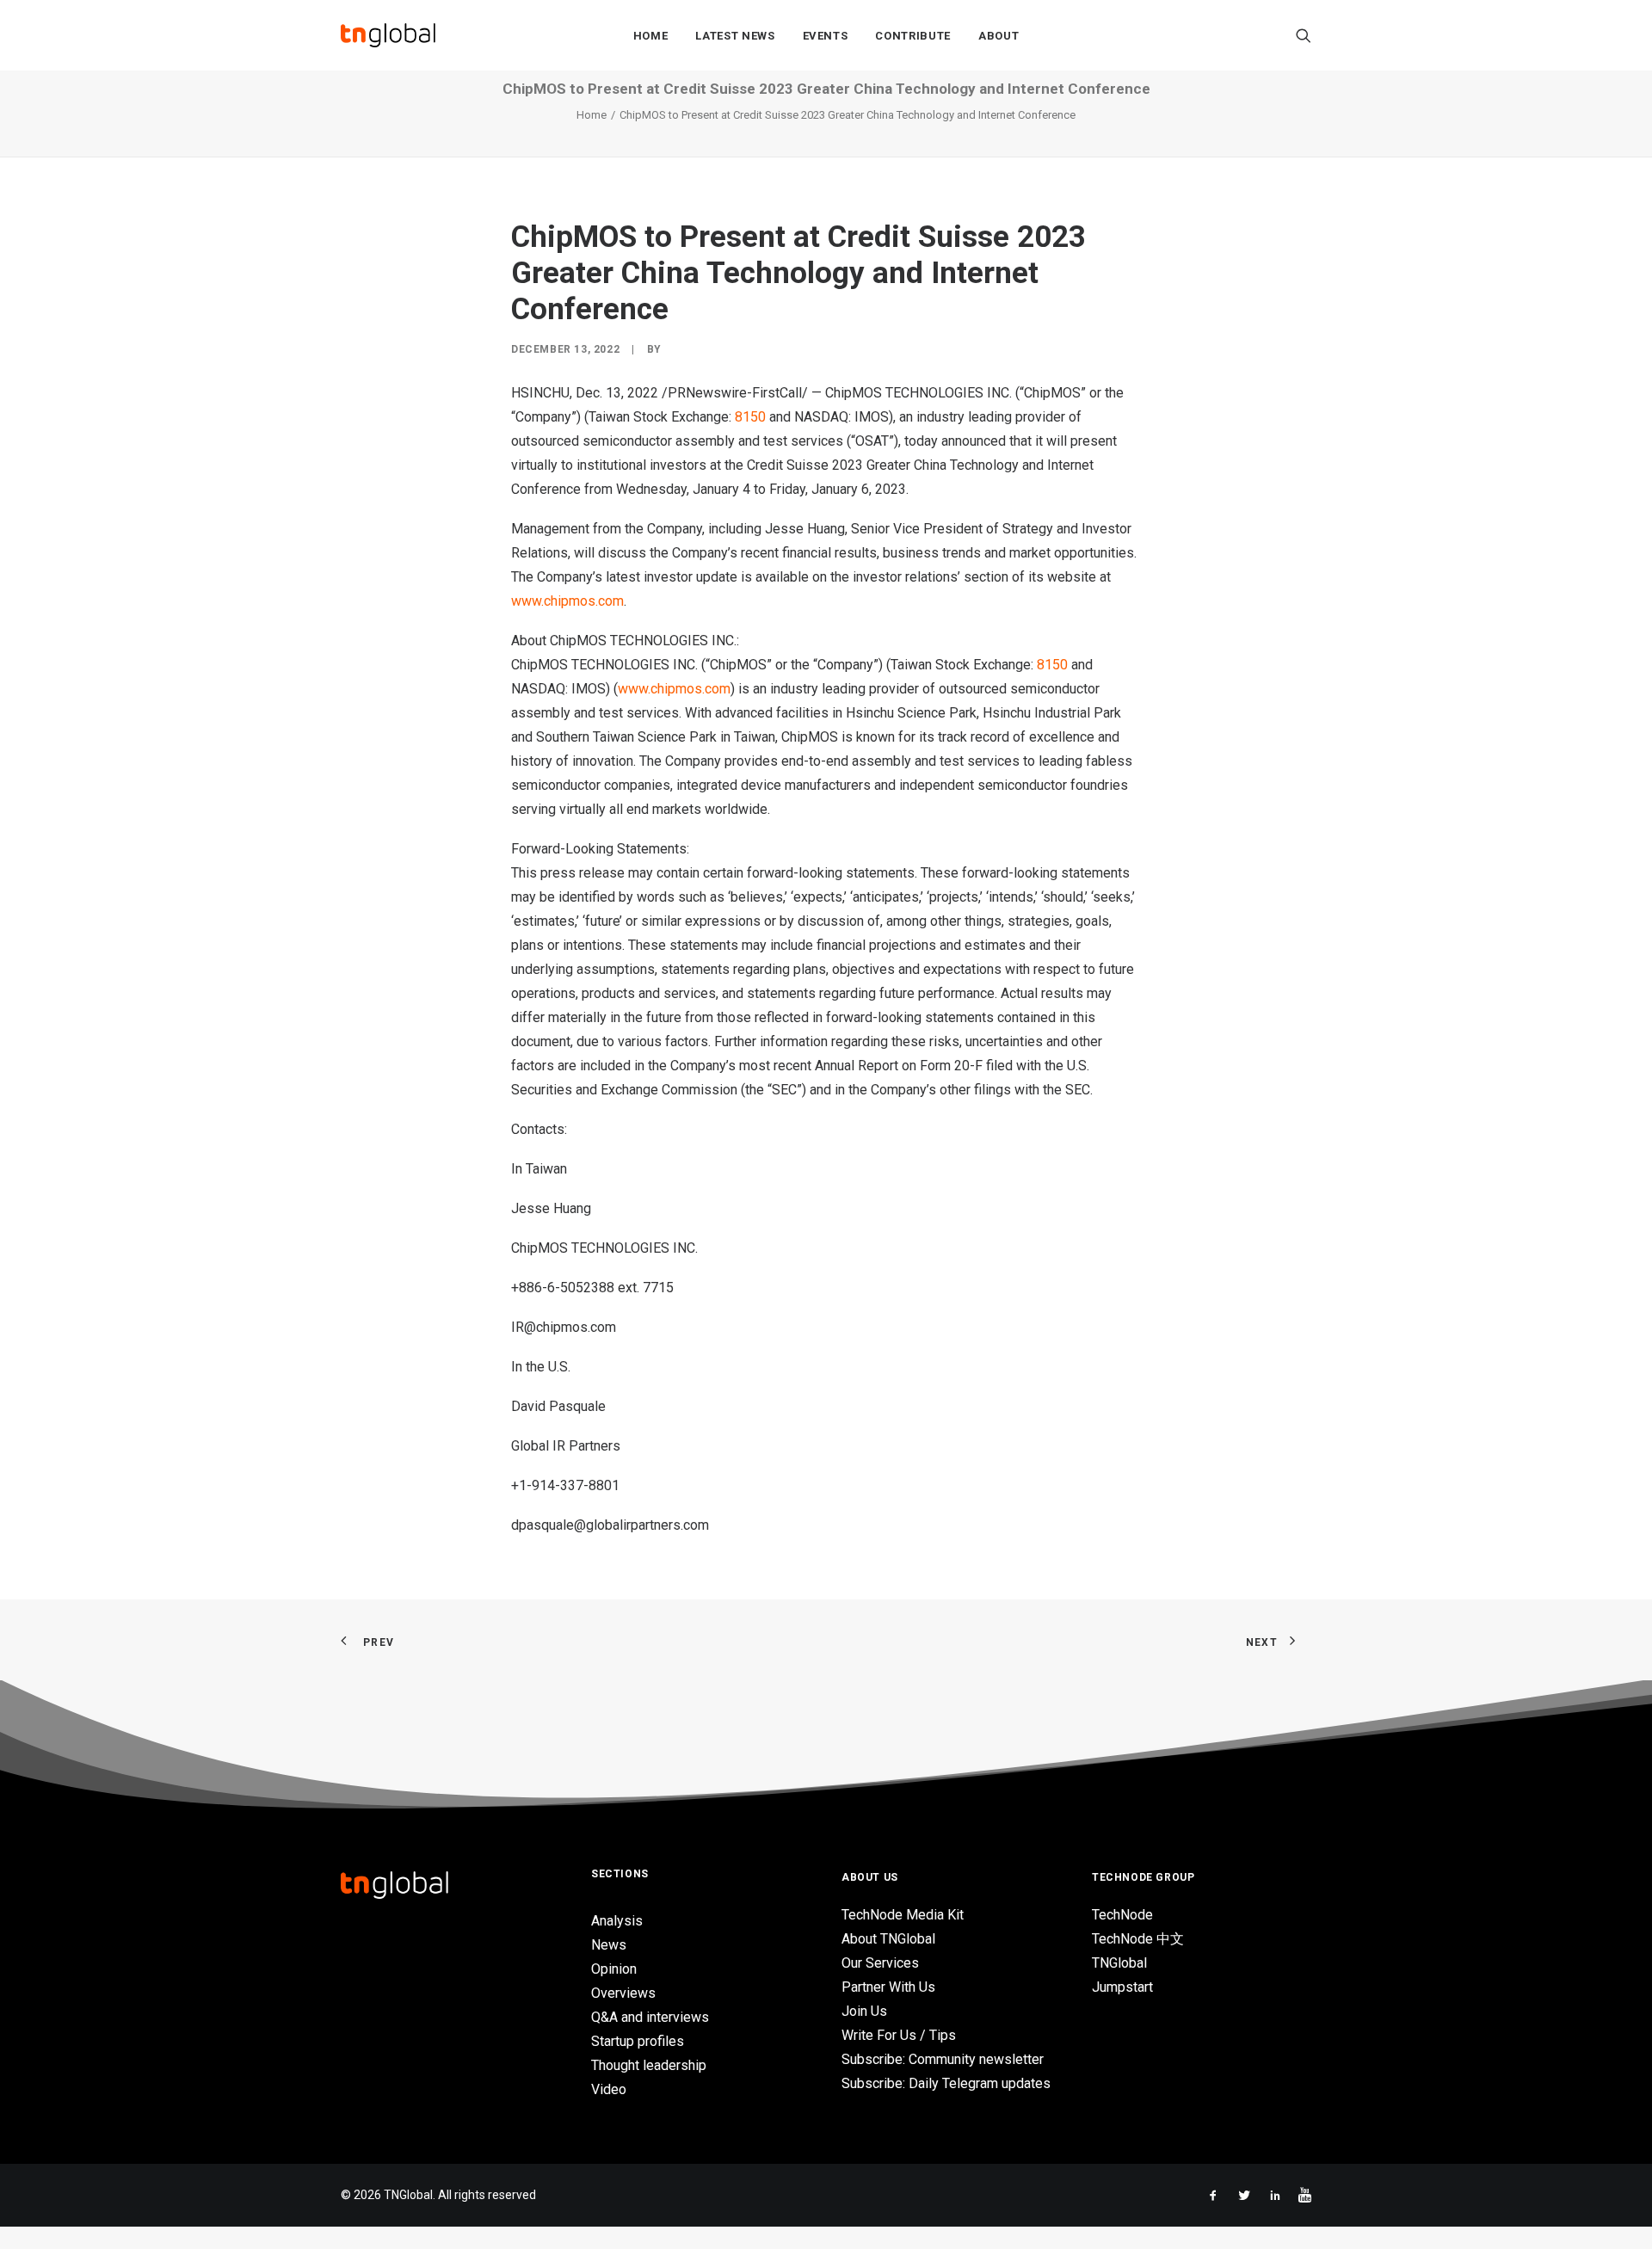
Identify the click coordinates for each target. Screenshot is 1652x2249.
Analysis (617, 1921)
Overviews (623, 1993)
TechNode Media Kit (903, 1915)
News (609, 1945)
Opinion (614, 1969)
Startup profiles (638, 2041)
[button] (1304, 35)
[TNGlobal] (388, 35)
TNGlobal (1119, 1963)
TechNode (1122, 1915)
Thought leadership (649, 2065)
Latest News (735, 36)
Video (609, 2089)
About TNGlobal (888, 1939)
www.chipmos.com (567, 601)
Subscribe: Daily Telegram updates (946, 2083)
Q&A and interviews (650, 2017)
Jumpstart (1122, 1987)
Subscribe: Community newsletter (943, 2059)
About (999, 36)
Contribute (913, 36)
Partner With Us (888, 1987)
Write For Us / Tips (899, 2035)
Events (826, 36)
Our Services (880, 1963)
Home (651, 36)
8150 (750, 417)
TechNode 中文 (1138, 1939)
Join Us (864, 2011)
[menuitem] (651, 35)
